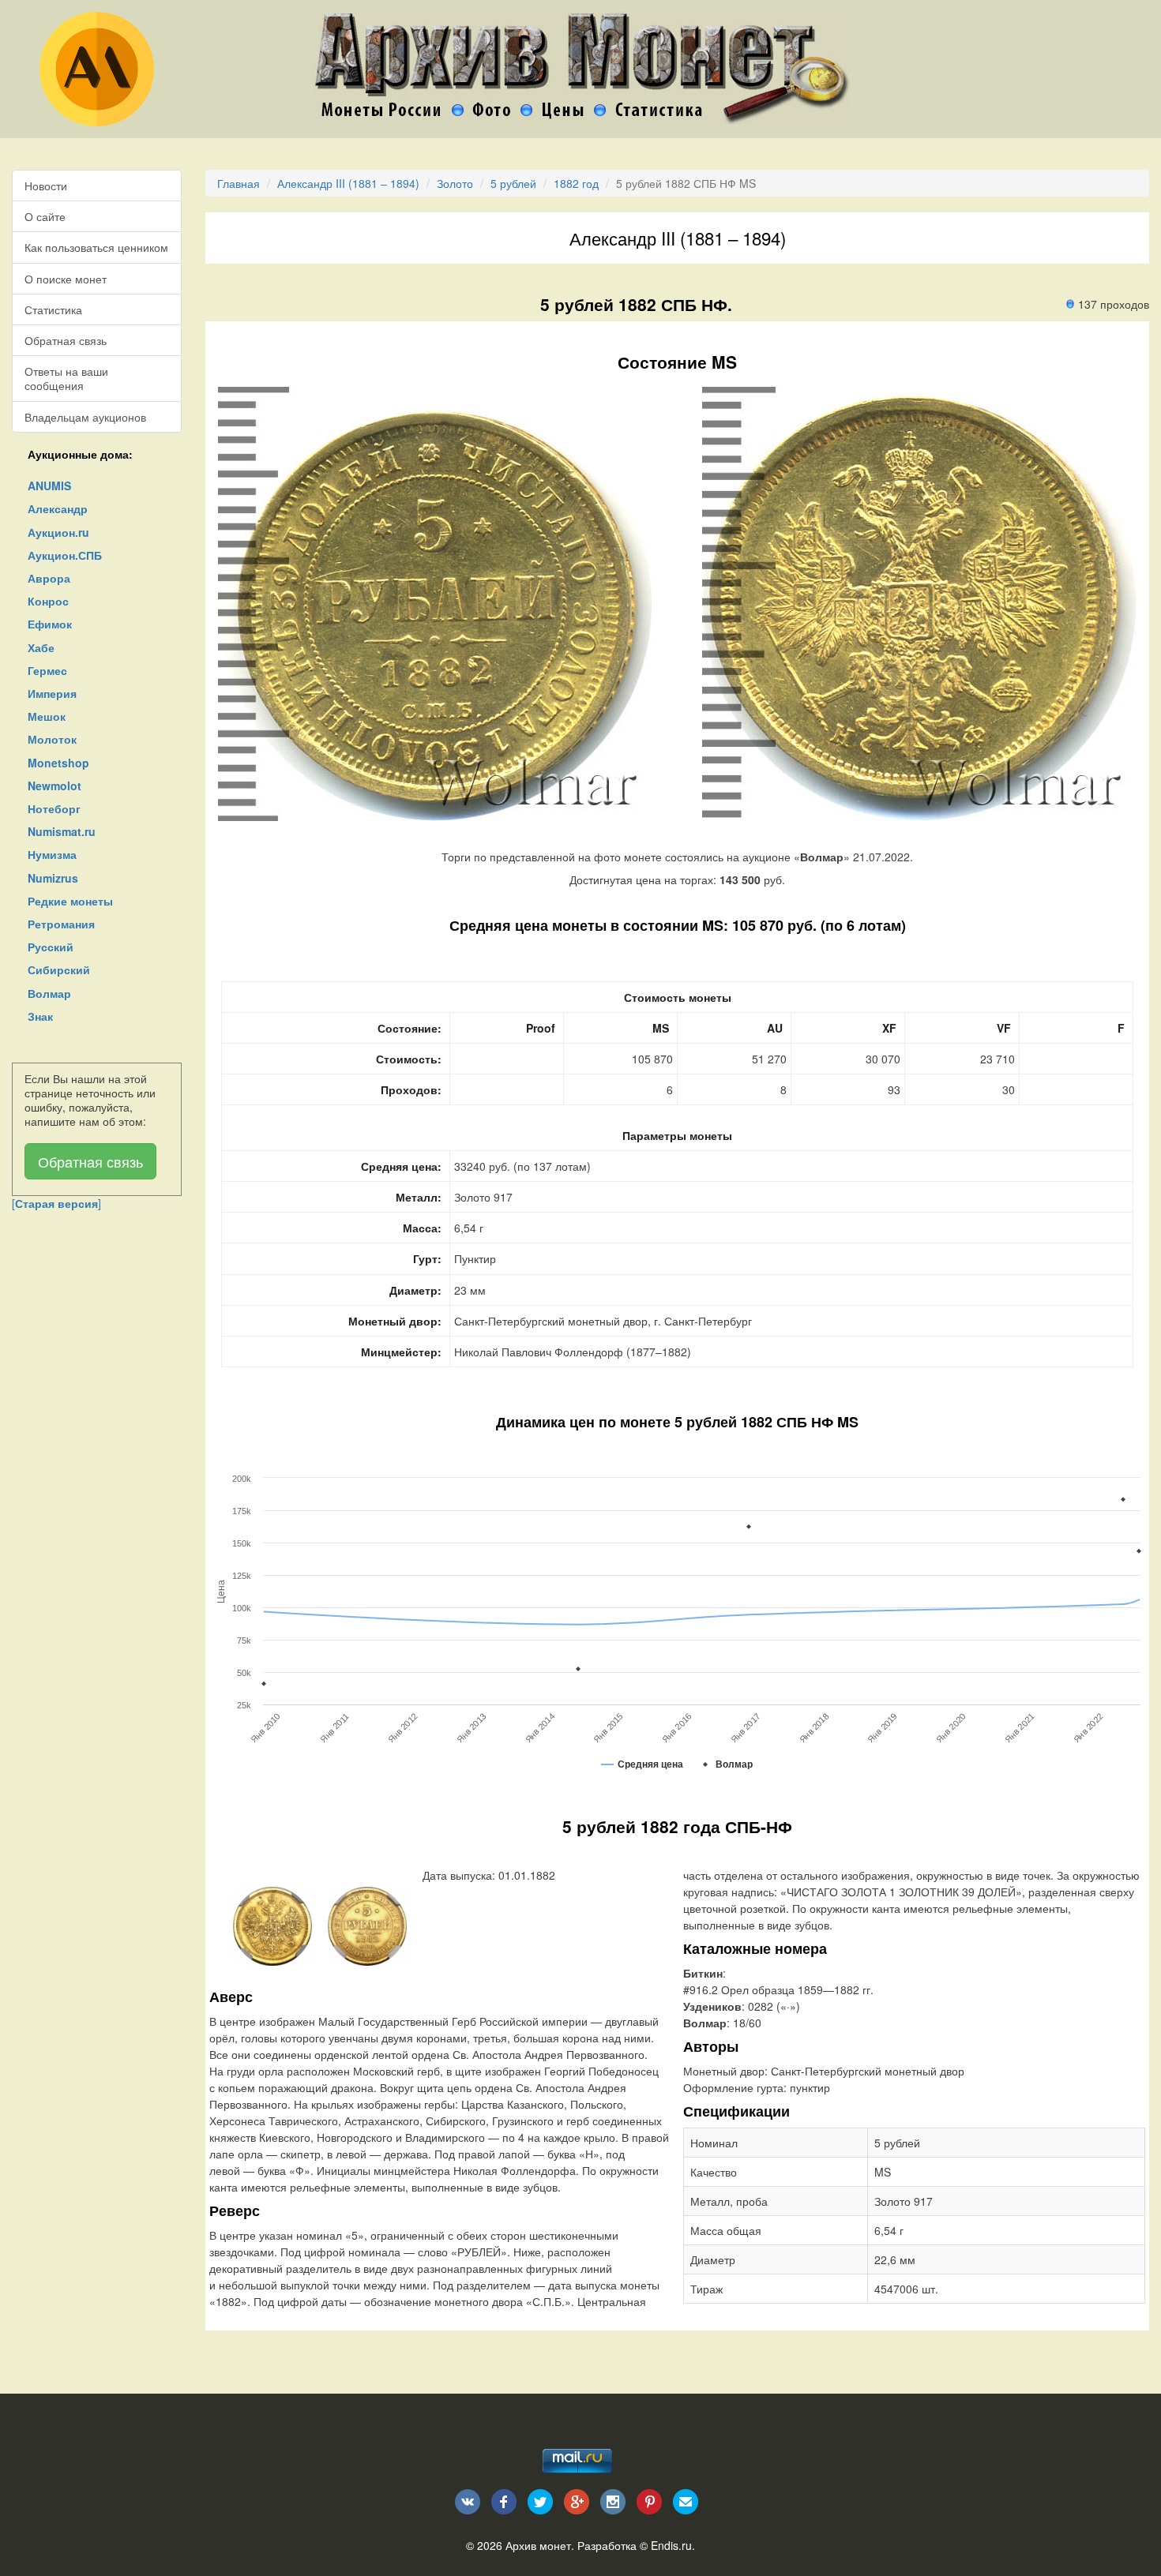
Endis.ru (671, 2545)
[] (56, 1203)
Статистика (53, 309)
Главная (239, 183)
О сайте (45, 216)
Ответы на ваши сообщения (66, 378)
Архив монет (538, 2545)
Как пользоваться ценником (96, 247)
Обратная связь (66, 340)
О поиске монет (66, 279)
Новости (46, 186)
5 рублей (513, 183)
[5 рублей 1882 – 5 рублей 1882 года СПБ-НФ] (272, 1925)
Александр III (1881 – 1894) (348, 183)
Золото (455, 183)
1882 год (576, 183)
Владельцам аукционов (85, 417)
